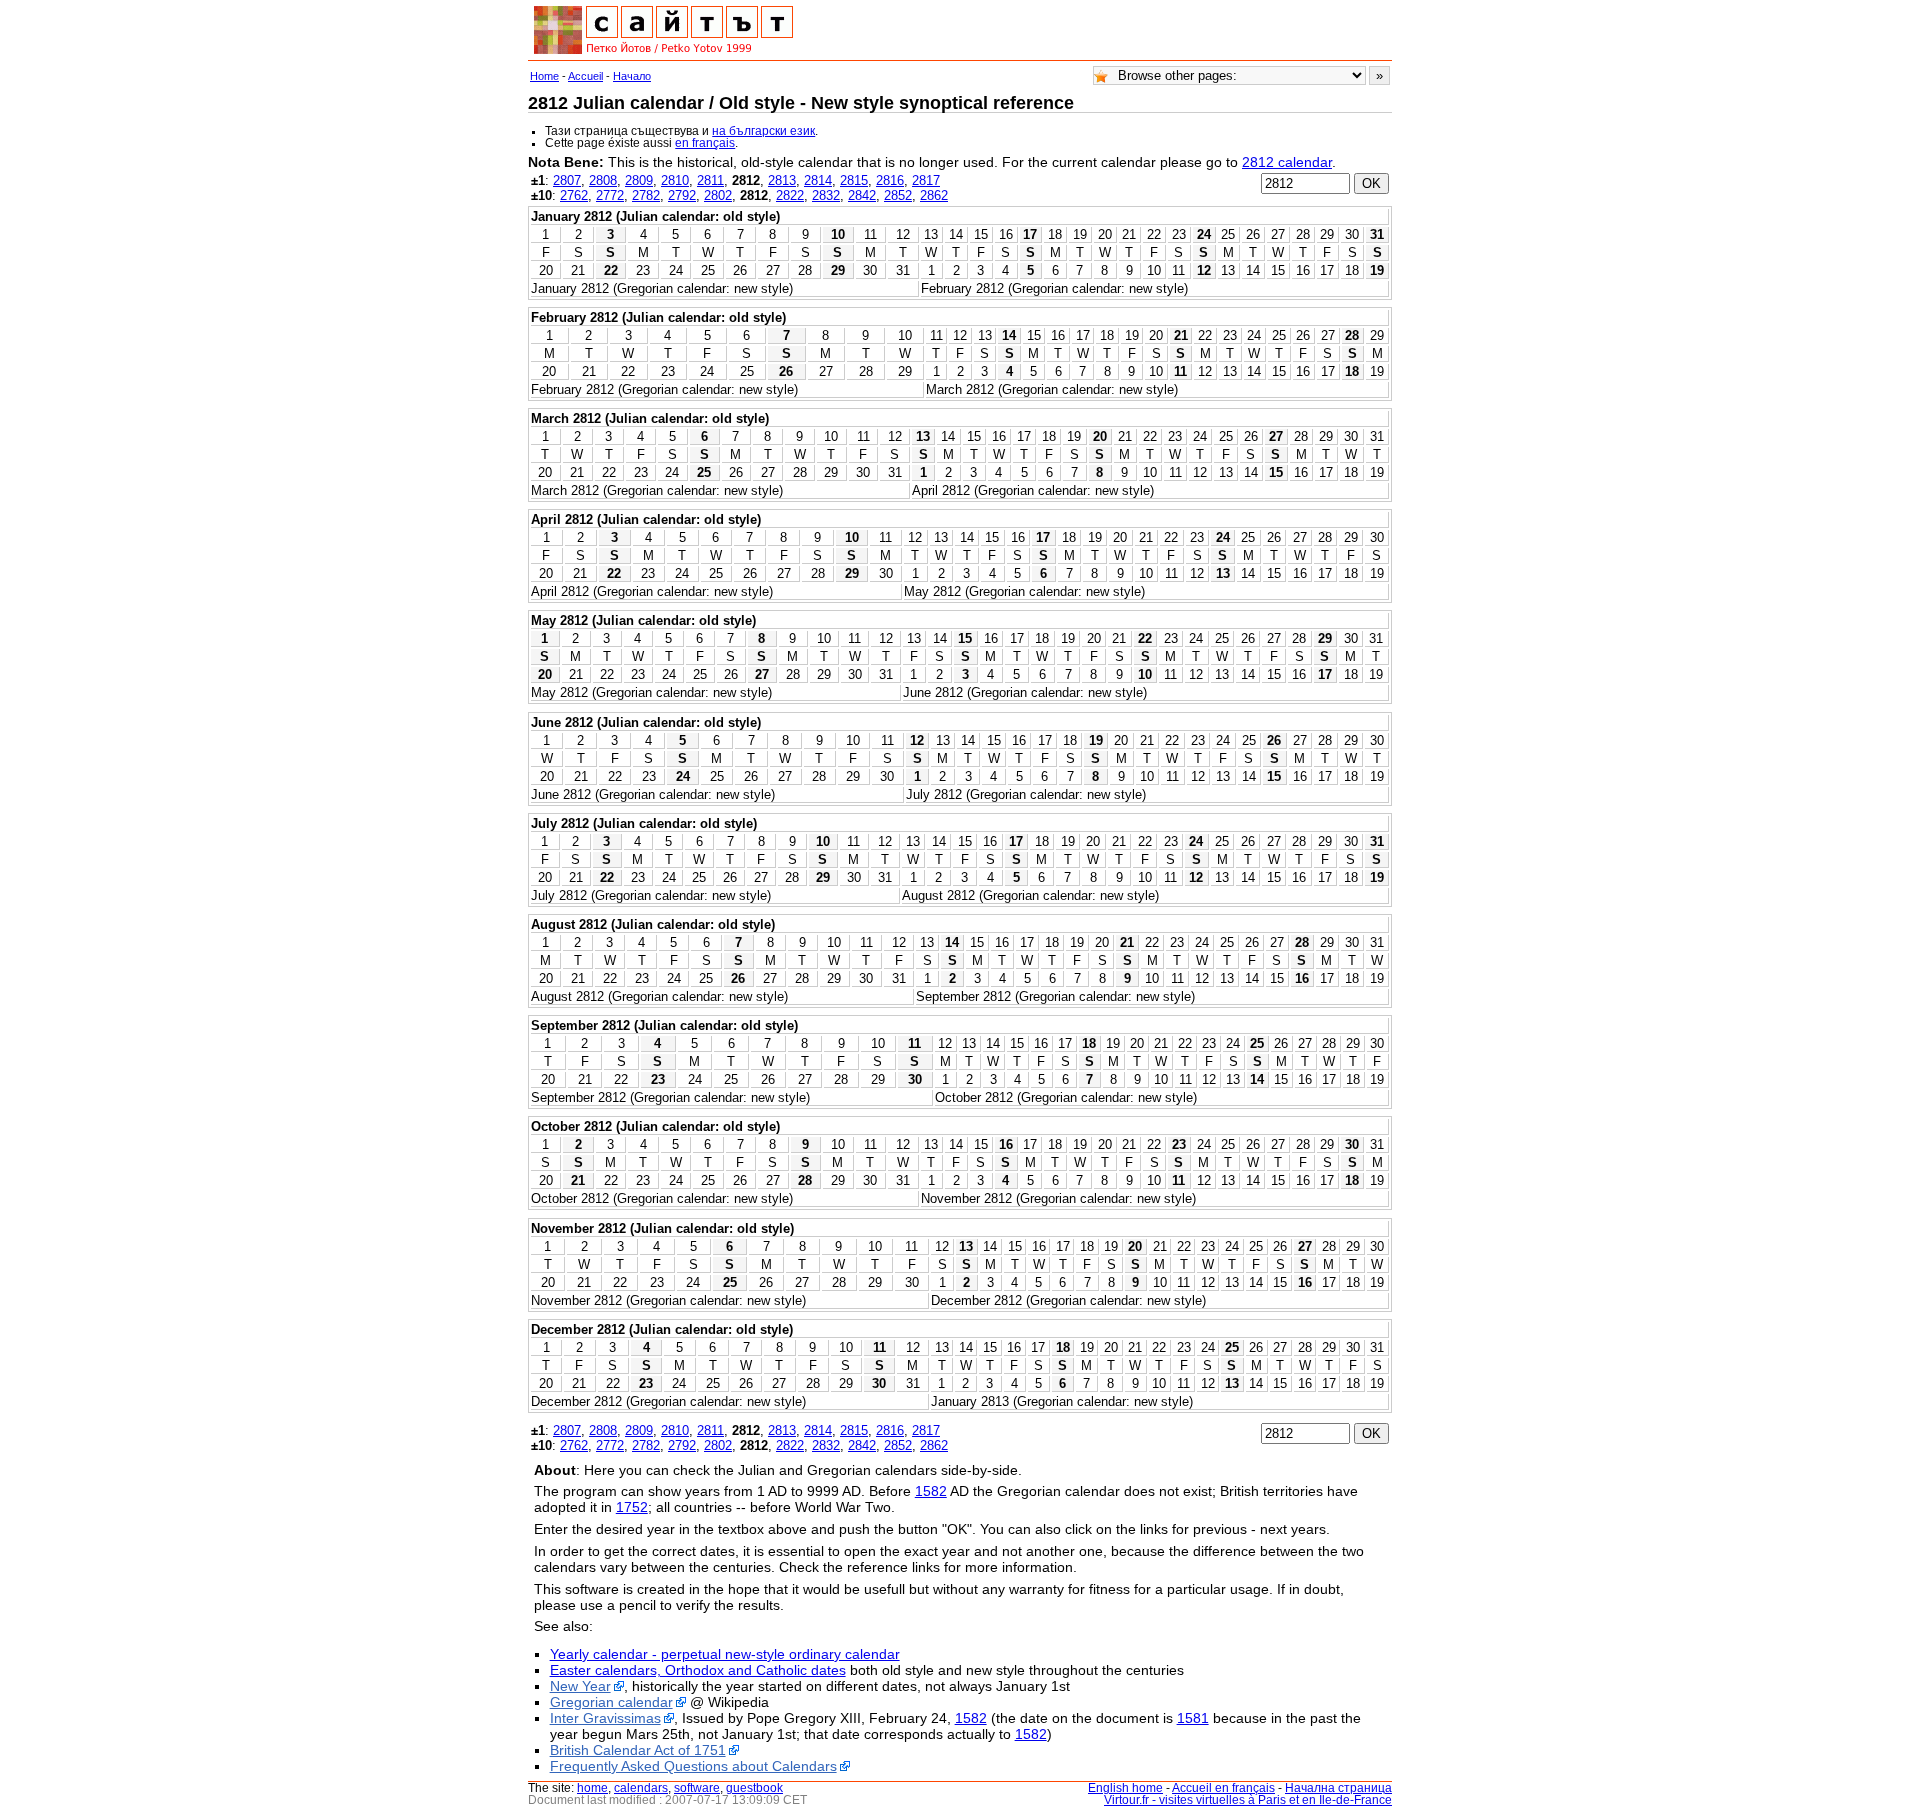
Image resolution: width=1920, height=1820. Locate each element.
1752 (632, 1507)
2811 (710, 180)
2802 (718, 195)
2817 (926, 180)
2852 (898, 195)
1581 (1193, 1718)
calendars (641, 1788)
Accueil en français (1223, 1788)
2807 (567, 180)
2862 (934, 195)
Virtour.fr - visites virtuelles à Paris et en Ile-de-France (1248, 1800)
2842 (862, 195)
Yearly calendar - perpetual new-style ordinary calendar (725, 1654)
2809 (639, 180)
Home (544, 76)
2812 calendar (1287, 162)
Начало (632, 76)
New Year (580, 1686)
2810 (675, 180)
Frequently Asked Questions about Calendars (693, 1766)
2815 (854, 180)
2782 (646, 195)
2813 (782, 180)
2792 (682, 195)
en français (705, 143)
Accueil (585, 76)
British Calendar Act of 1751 (638, 1750)
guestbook (754, 1788)
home (592, 1788)
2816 (890, 180)
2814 (818, 180)
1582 (931, 1491)
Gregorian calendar (611, 1702)
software (697, 1788)
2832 (826, 195)
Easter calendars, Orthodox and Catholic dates (698, 1670)
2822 (790, 195)
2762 (574, 195)
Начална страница (1338, 1788)
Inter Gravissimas (605, 1718)
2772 (610, 195)
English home (1125, 1788)
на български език (763, 131)
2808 (603, 180)
